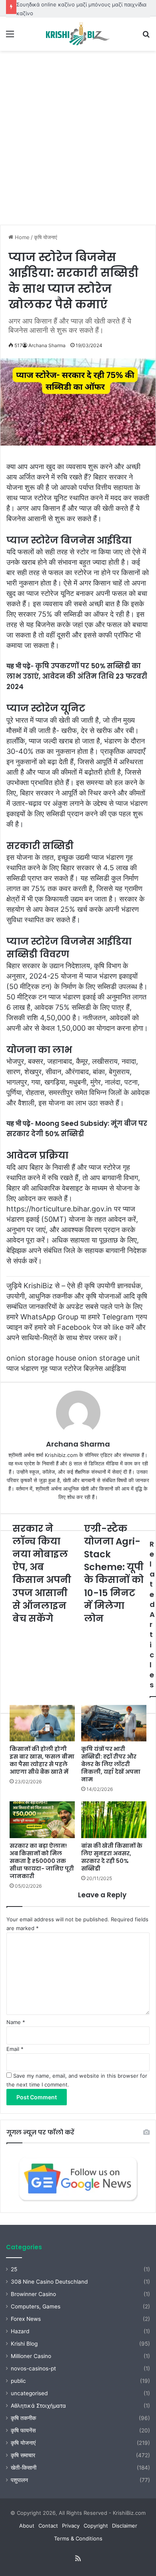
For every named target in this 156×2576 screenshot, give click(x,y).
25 (14, 2269)
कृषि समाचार (23, 2455)
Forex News (26, 2319)
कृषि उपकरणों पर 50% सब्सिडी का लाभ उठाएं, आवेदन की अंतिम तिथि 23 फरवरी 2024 (77, 676)
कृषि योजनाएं (46, 237)
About (27, 2526)
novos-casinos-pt (33, 2368)
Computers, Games (36, 2306)
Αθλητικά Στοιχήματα (38, 2406)
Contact (48, 2526)
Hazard (20, 2331)
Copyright (96, 2526)
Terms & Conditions (78, 2538)
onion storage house (41, 1358)
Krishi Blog (24, 2344)
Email (15, 2049)
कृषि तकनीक (23, 2418)
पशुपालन (19, 2480)
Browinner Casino (33, 2294)
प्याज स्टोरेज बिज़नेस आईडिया (88, 1368)
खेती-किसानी (24, 2468)
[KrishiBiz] (78, 34)
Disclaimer (125, 2526)
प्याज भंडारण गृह (27, 1368)
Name (16, 2022)
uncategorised (29, 2393)
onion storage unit (109, 1358)
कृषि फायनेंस (23, 2430)
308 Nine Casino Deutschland (49, 2282)
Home (21, 237)
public (18, 2381)
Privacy (71, 2526)
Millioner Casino (31, 2356)
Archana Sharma (47, 345)
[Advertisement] (78, 141)
